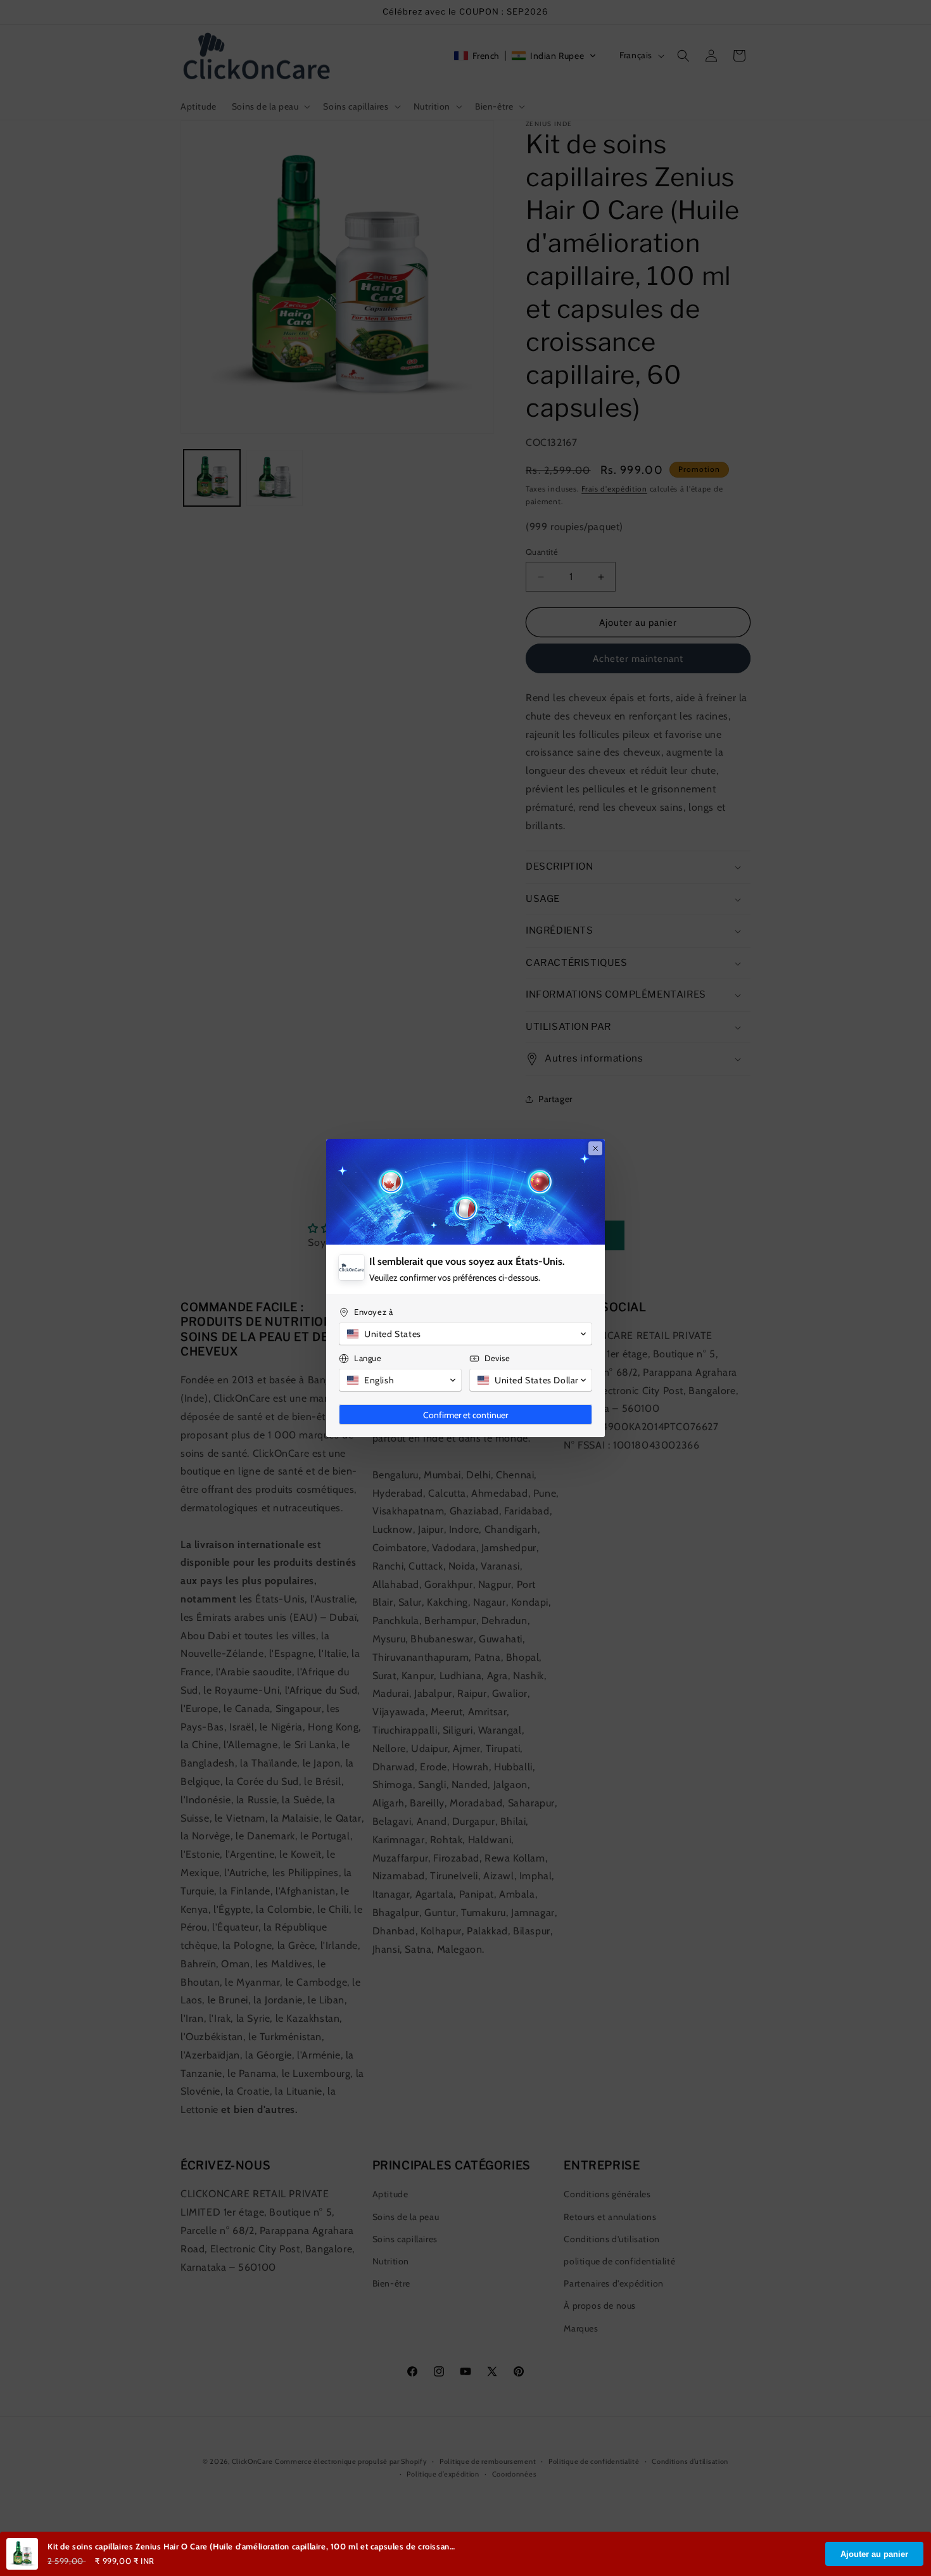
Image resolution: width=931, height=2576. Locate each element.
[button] (465, 1334)
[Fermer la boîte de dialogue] (595, 1148)
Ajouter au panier (874, 2554)
